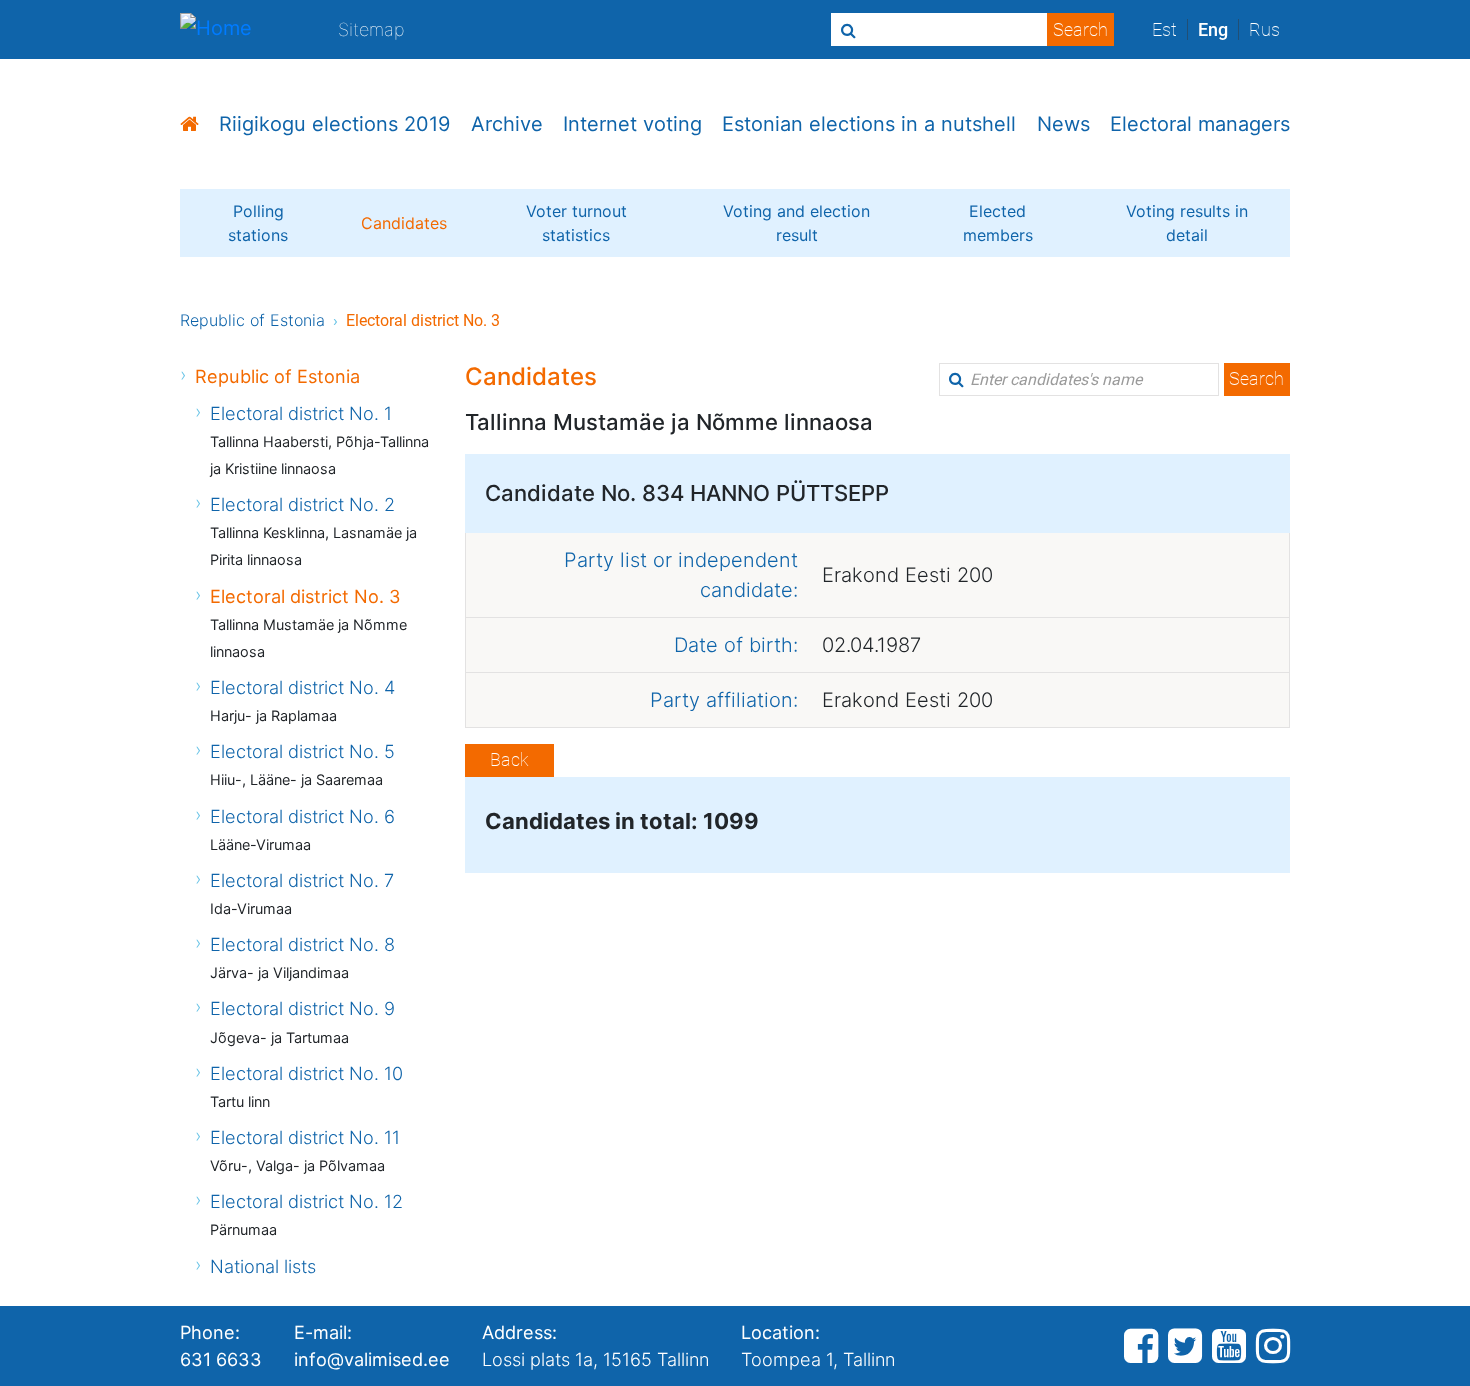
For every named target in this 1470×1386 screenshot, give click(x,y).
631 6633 (221, 1359)
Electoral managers (1200, 124)
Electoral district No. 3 (305, 596)
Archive (507, 124)
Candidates (404, 223)
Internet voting (632, 124)
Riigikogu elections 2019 (334, 124)
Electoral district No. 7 (302, 880)
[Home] (216, 30)
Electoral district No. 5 (302, 751)
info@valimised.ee (372, 1359)
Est (1164, 29)
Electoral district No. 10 (306, 1073)
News (1063, 124)
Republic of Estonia (252, 320)
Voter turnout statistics (576, 223)
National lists (263, 1266)
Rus (1264, 29)
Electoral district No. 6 (302, 816)
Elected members (998, 223)
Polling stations (258, 223)
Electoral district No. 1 (301, 413)
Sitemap (371, 29)
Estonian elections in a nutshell (869, 124)
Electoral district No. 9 (302, 1008)
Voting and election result (796, 223)
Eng (1213, 29)
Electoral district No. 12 (306, 1201)
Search (1256, 378)
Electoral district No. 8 (302, 944)
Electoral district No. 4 (302, 687)
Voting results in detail (1187, 223)
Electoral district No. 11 (305, 1137)
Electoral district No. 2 (302, 504)
